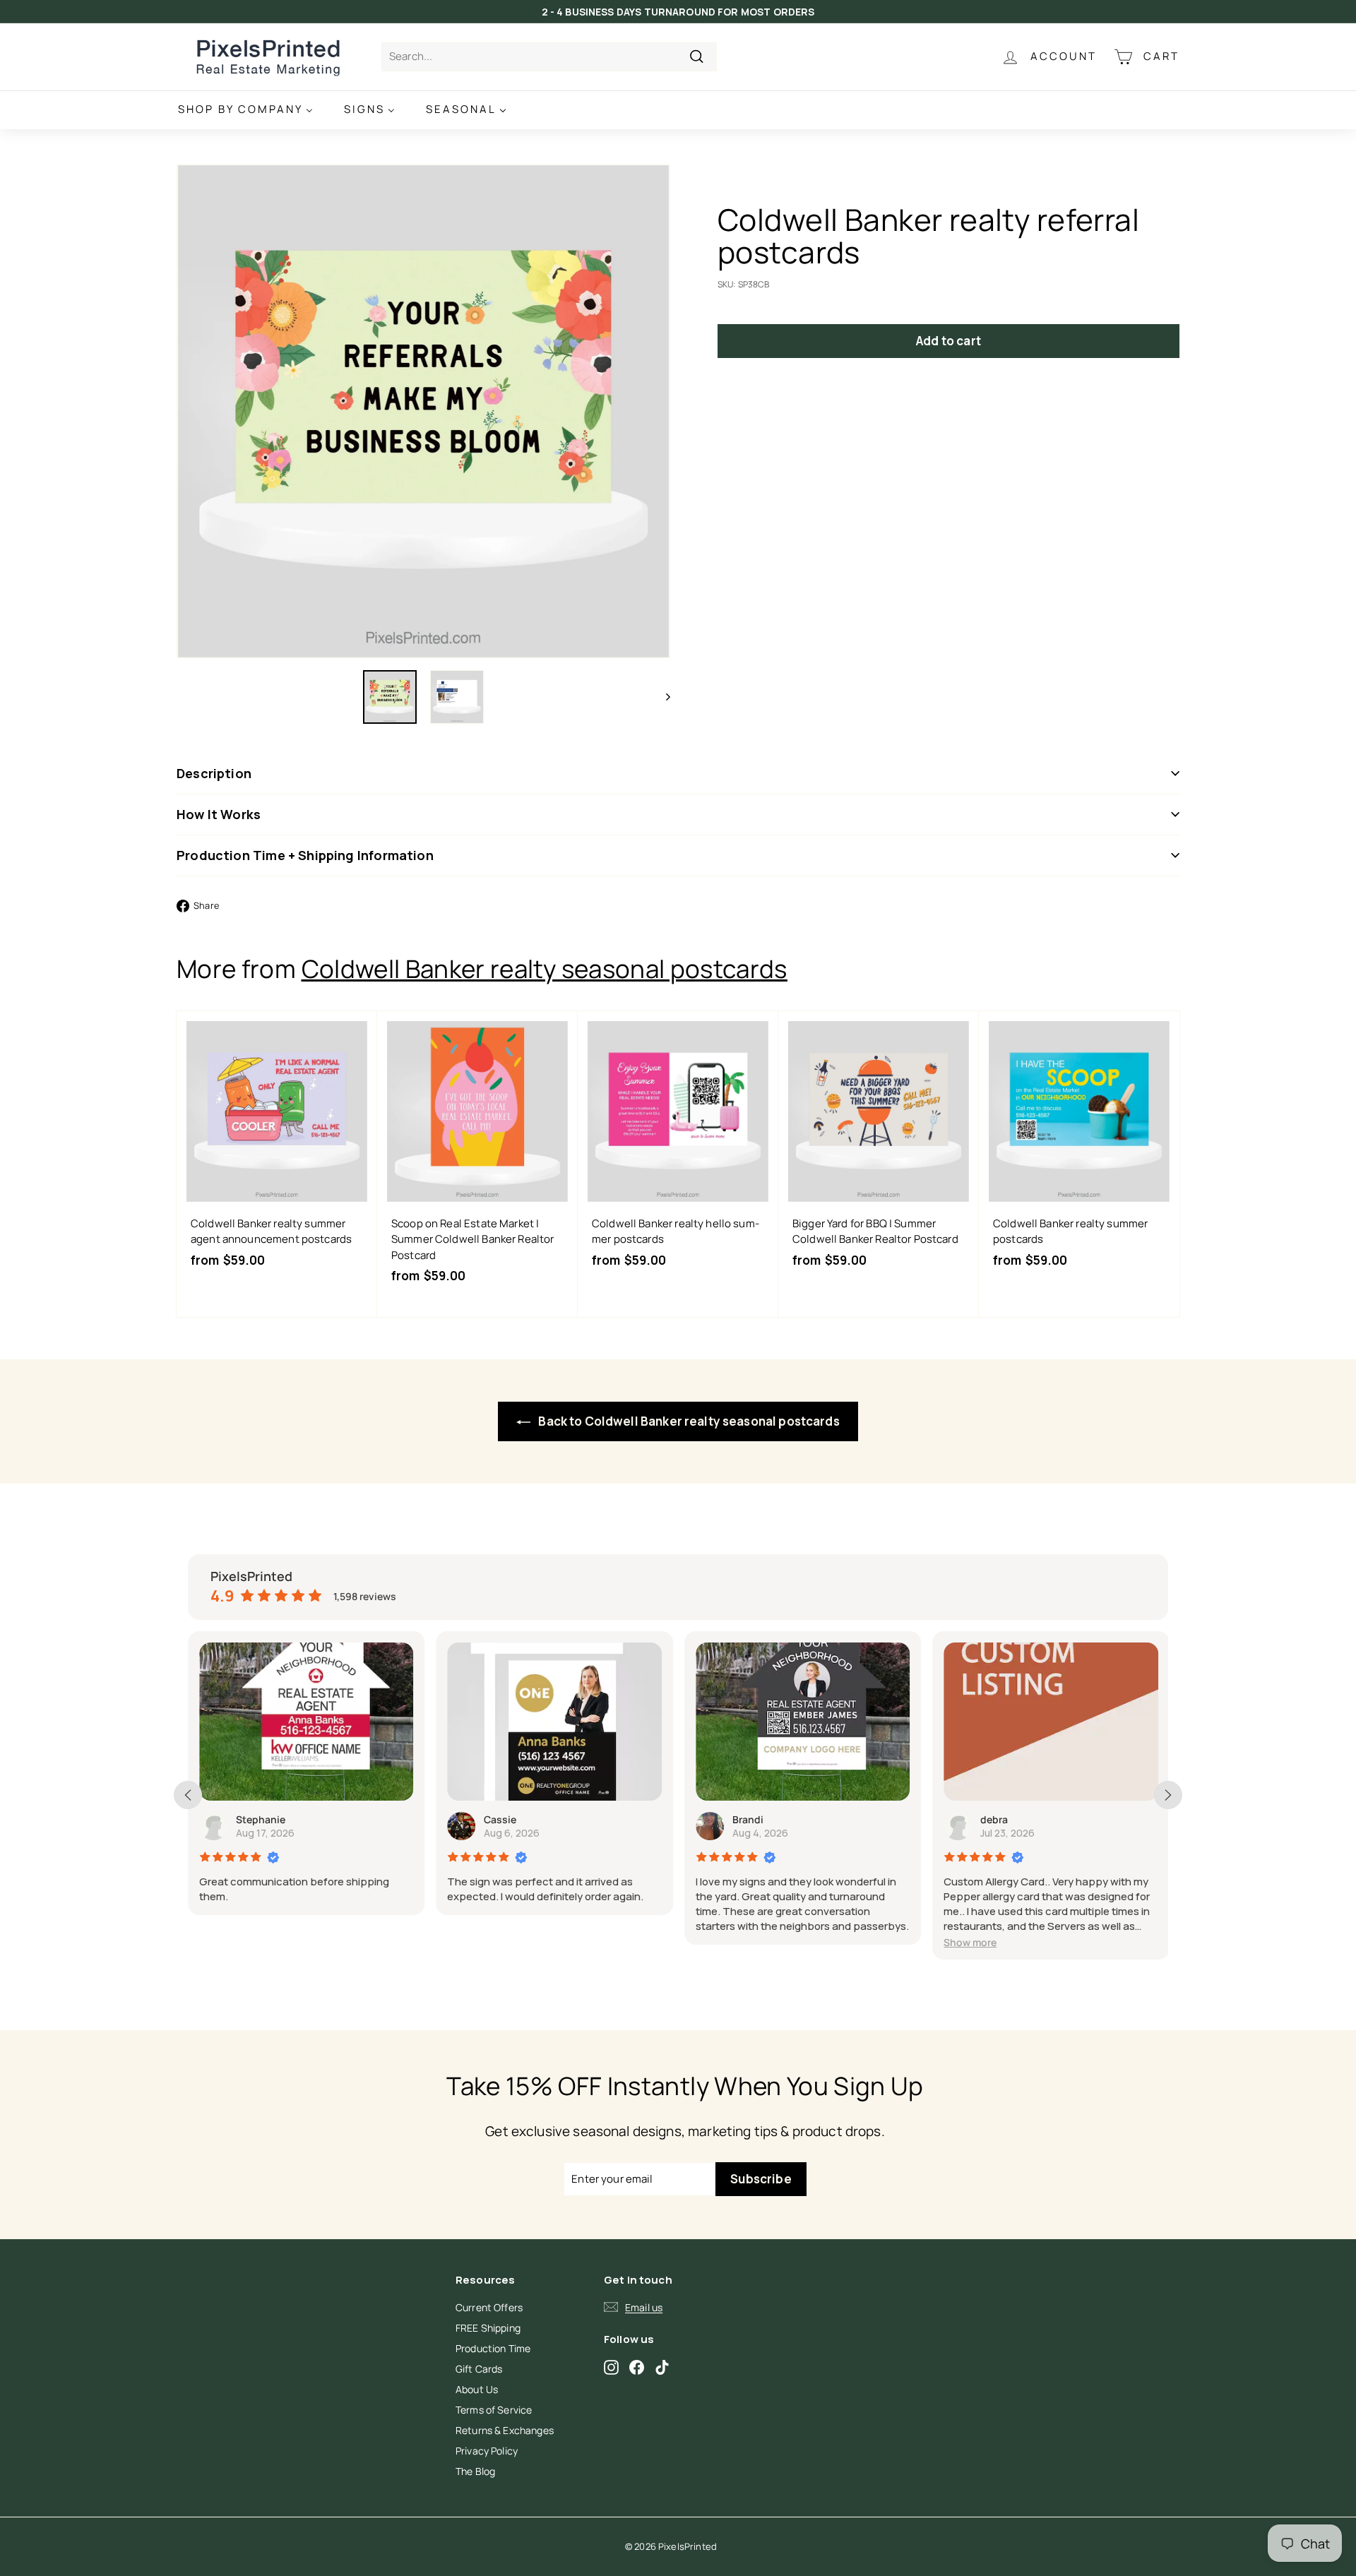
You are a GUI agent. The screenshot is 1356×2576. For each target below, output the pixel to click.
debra (994, 1819)
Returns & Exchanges (505, 2430)
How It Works (219, 814)
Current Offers (489, 2307)
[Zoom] (423, 411)
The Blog (475, 2471)
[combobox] (549, 57)
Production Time (493, 2348)
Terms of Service (494, 2410)
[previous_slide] (188, 1795)
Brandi (748, 1819)
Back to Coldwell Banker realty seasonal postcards (688, 1421)
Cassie (500, 1819)
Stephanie (261, 1819)
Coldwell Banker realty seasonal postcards (545, 969)
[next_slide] (1168, 1795)
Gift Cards (479, 2369)
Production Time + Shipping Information (305, 855)
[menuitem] (245, 110)
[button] (970, 1942)
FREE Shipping (488, 2328)
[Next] (661, 697)
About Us (477, 2389)
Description (214, 773)
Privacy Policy (487, 2451)
